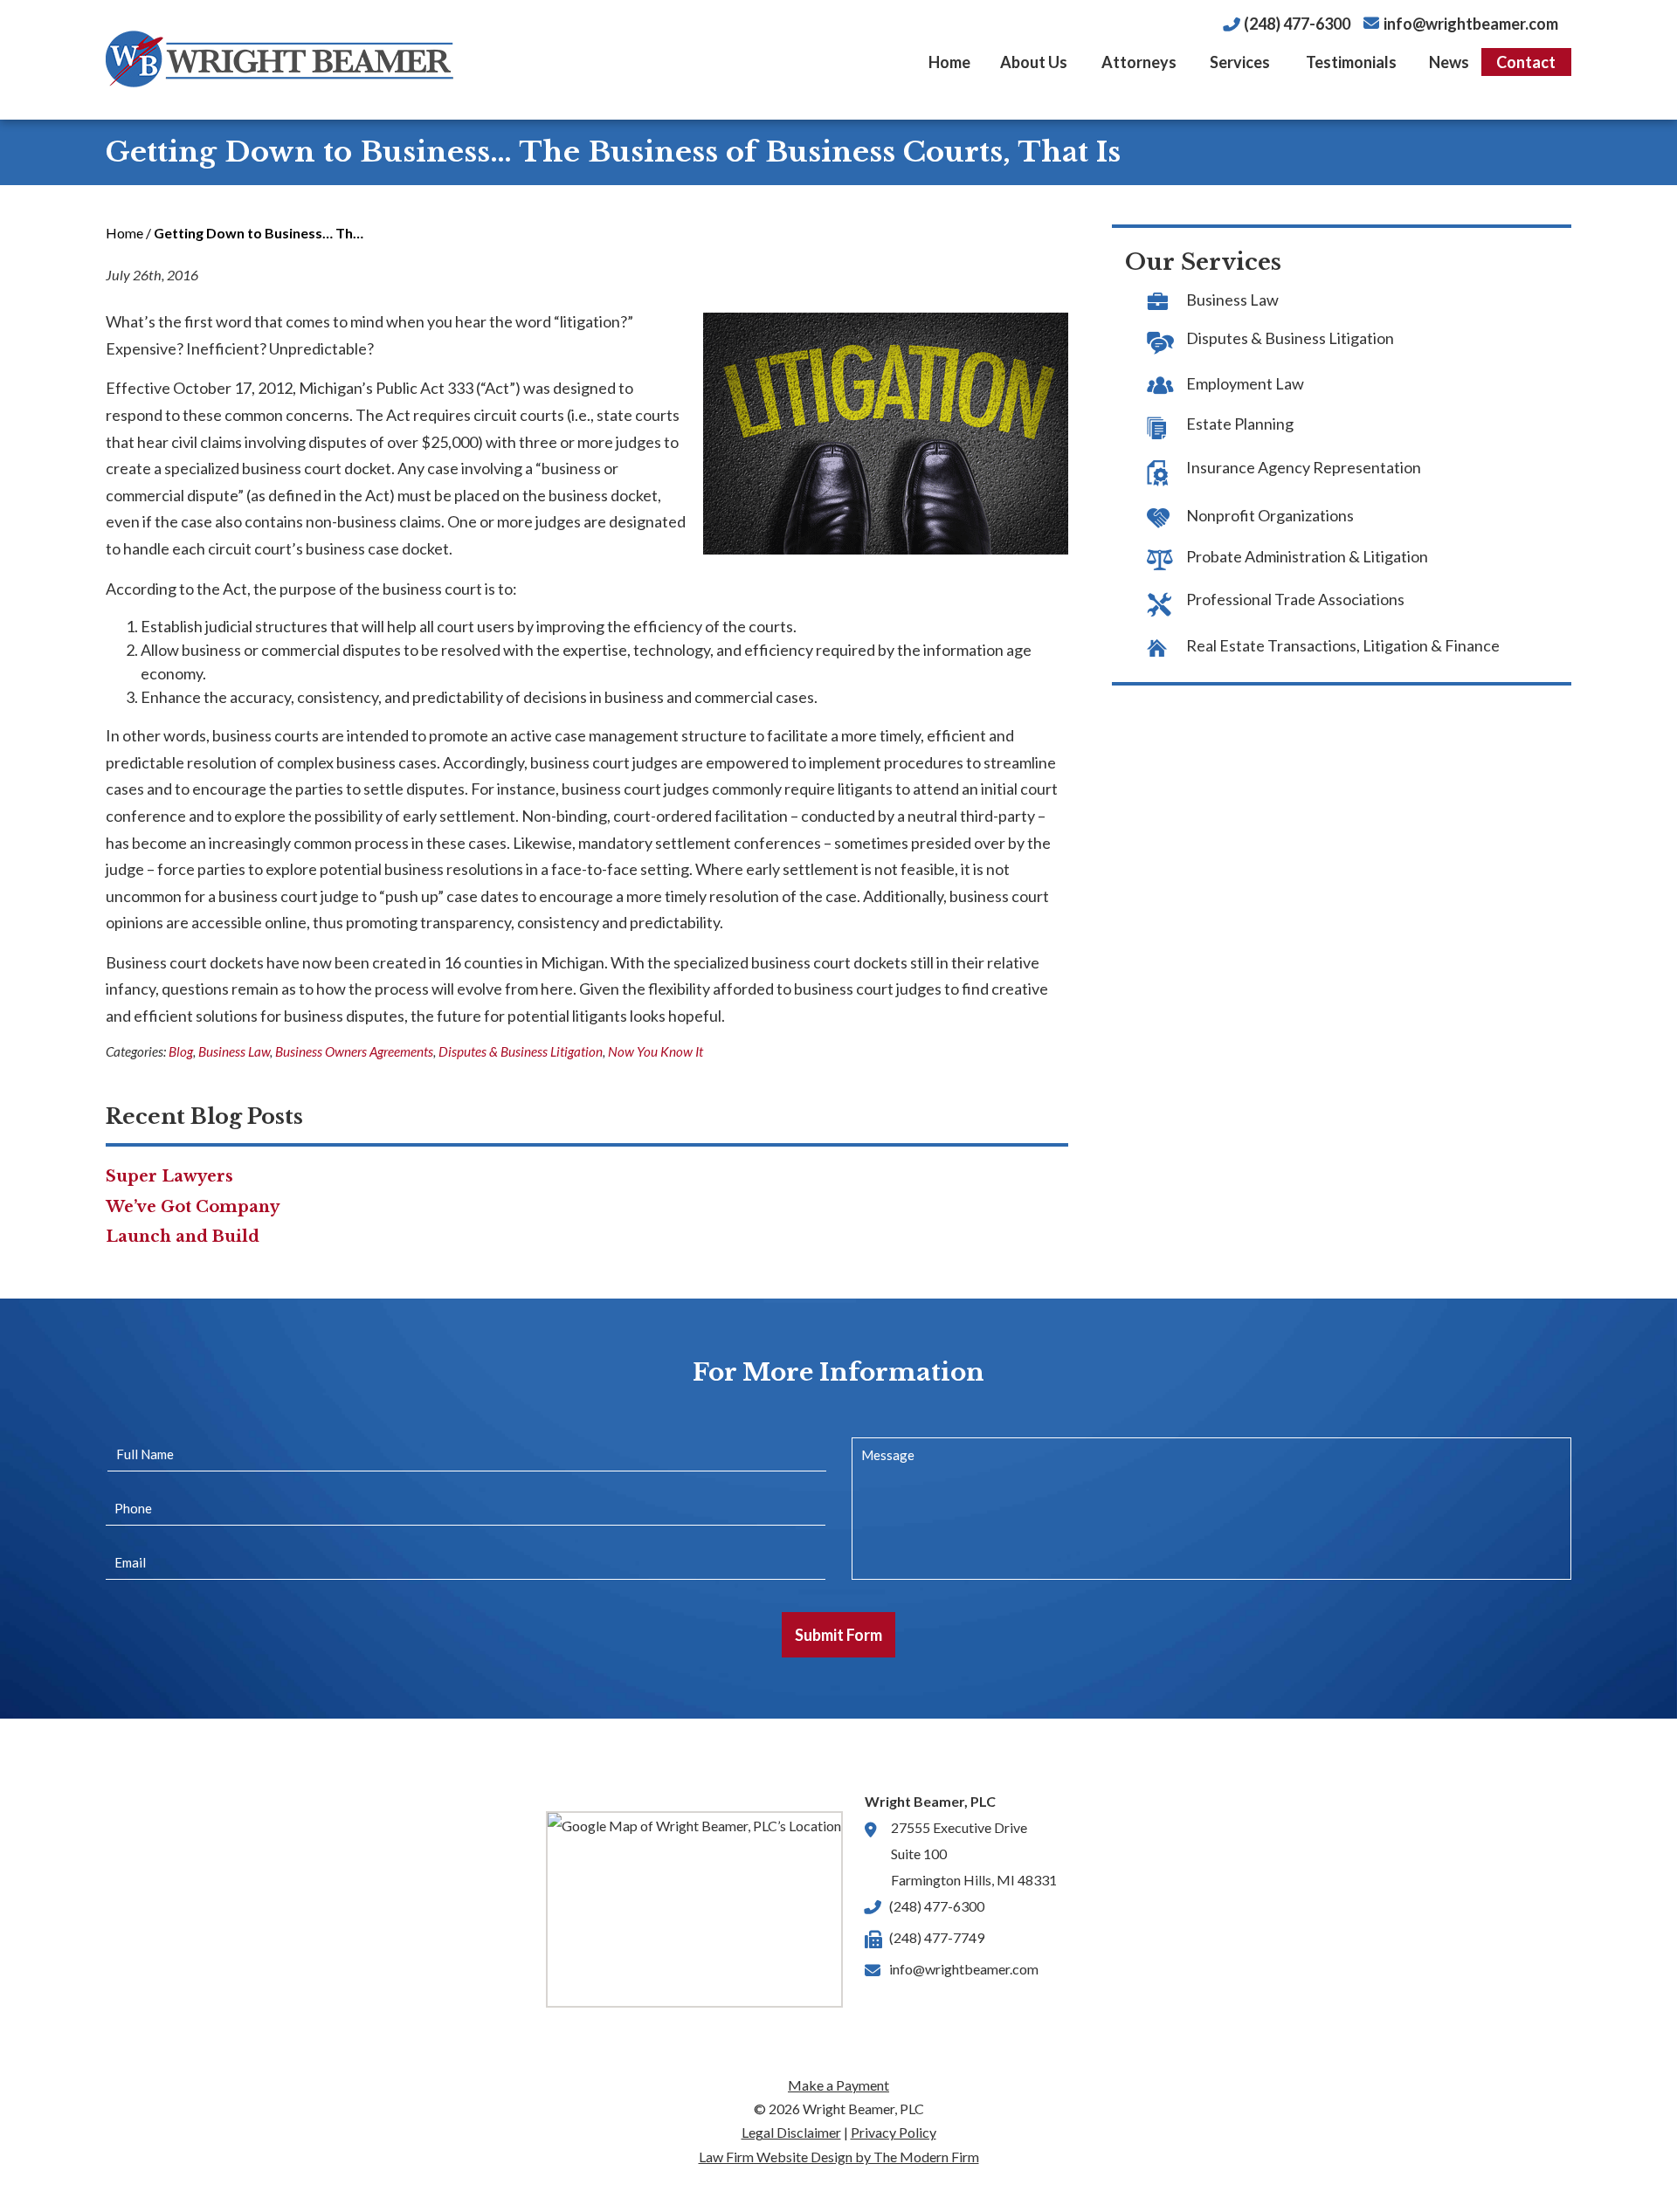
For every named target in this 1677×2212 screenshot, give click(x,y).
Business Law (234, 1051)
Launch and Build (183, 1237)
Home (949, 62)
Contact (1526, 62)
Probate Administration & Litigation (1307, 556)
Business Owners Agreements (354, 1051)
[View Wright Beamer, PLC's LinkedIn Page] (914, 2011)
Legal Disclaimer (791, 2132)
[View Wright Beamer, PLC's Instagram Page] (983, 2011)
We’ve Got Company (193, 1207)
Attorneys (1139, 62)
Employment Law (1245, 383)
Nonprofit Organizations (1270, 515)
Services (1240, 62)
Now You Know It (656, 1051)
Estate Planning (1240, 424)
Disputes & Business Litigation (521, 1051)
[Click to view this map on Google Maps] (694, 1909)
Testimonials (1351, 62)
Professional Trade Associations (1295, 599)
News (1449, 62)
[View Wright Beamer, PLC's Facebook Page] (880, 2011)
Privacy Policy (894, 2132)
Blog (181, 1051)
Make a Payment (838, 2085)
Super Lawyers (169, 1176)
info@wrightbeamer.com (1471, 24)
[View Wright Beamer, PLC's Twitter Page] (949, 2011)
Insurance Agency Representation (1304, 467)
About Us (1034, 62)
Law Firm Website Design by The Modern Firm (839, 2157)
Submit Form (838, 1635)
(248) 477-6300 (1297, 24)
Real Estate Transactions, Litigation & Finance (1343, 645)
